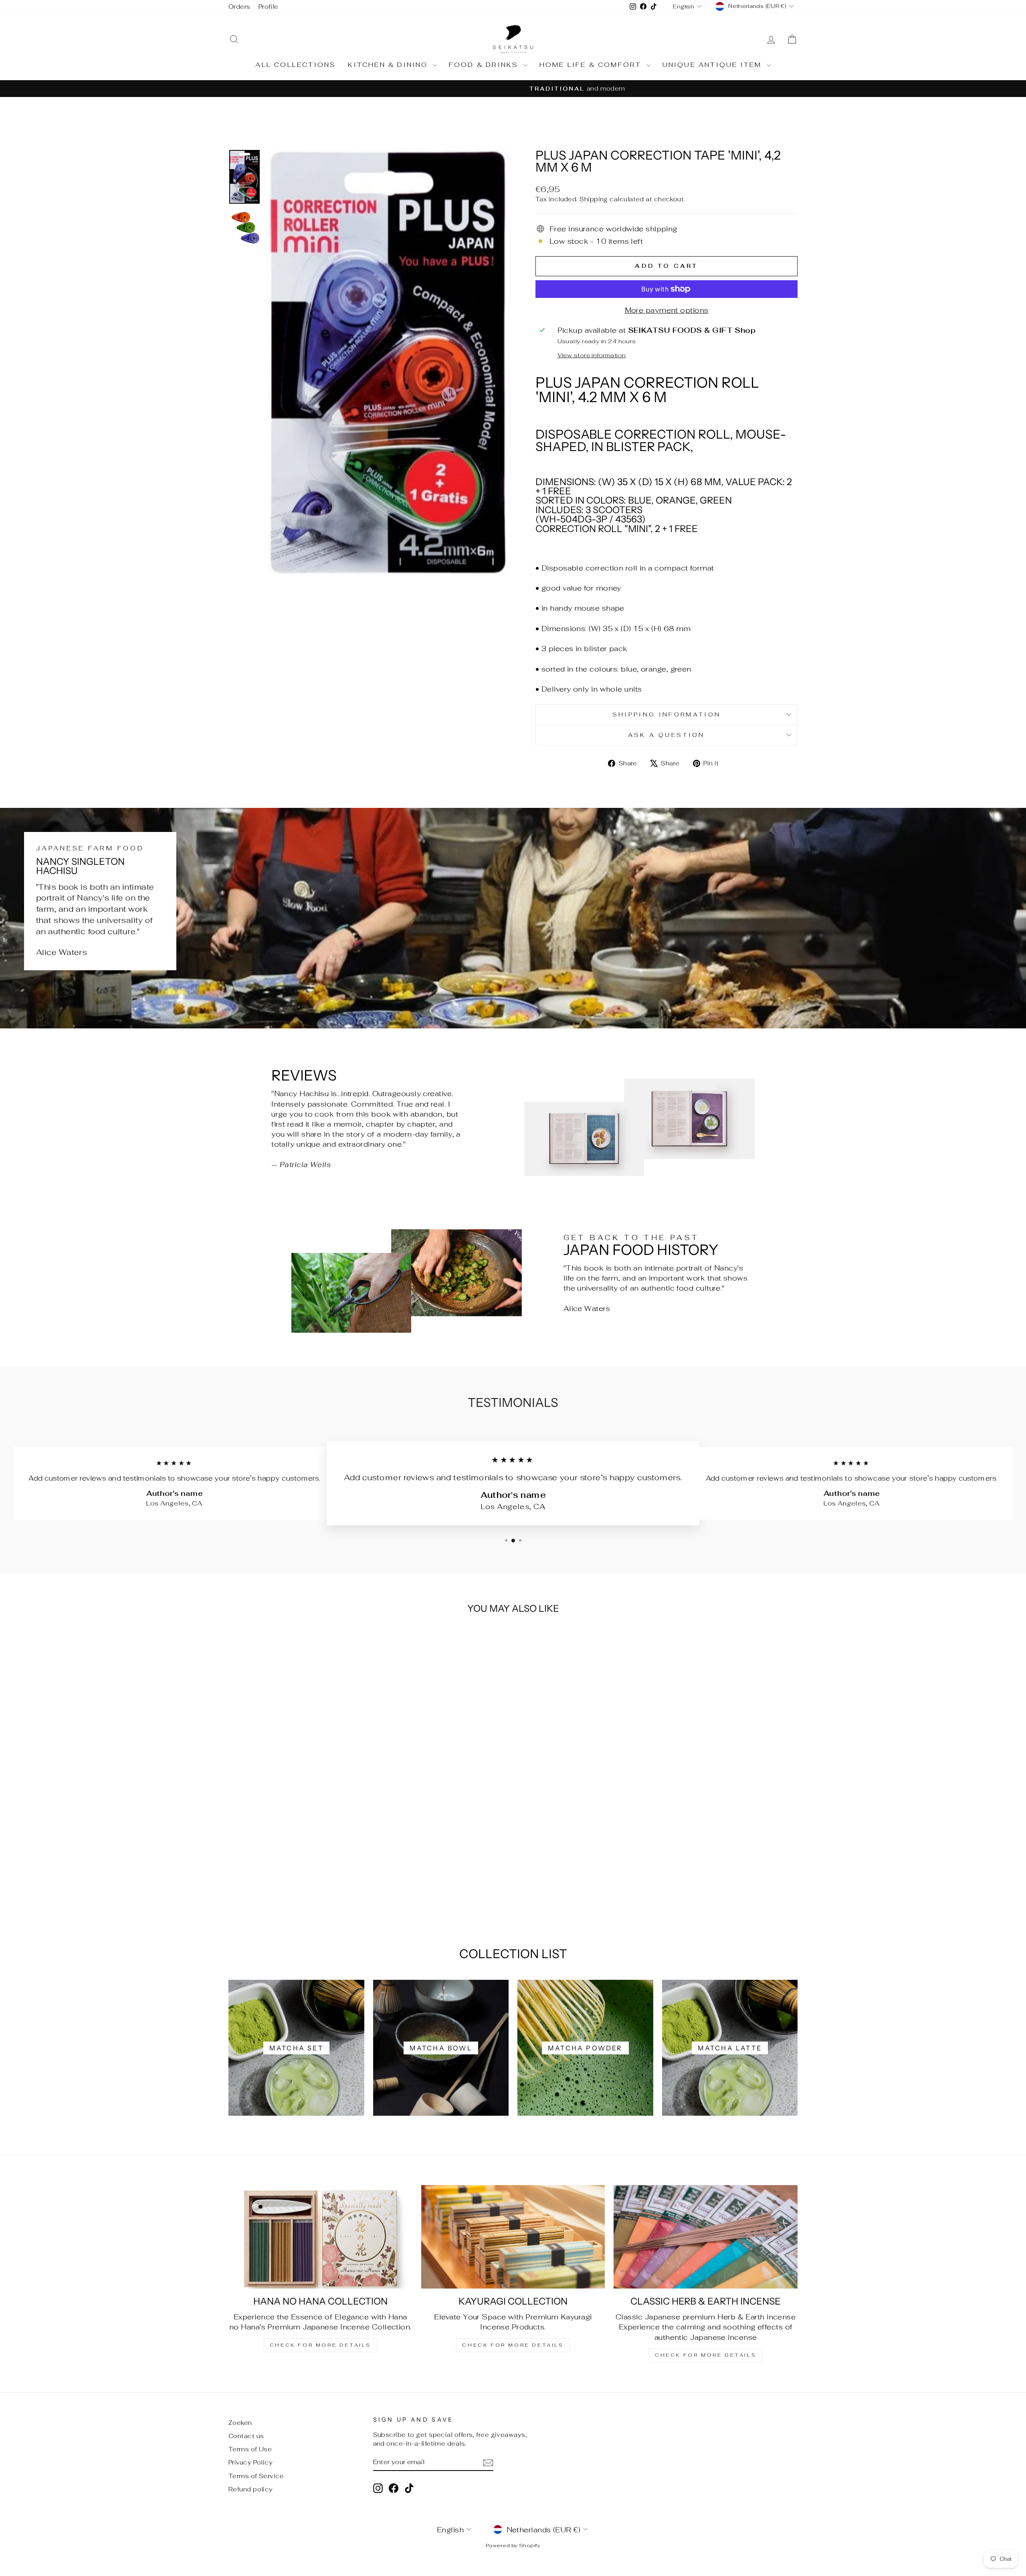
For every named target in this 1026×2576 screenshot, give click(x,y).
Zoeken (240, 2423)
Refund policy (251, 2489)
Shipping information (666, 714)
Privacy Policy (250, 2462)
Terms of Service (256, 2476)
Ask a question (666, 735)
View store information (592, 355)
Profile (269, 7)
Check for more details (320, 2345)
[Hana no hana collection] (320, 2237)
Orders (239, 7)
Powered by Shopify (513, 2545)
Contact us (246, 2436)
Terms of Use (250, 2449)
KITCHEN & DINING (389, 65)
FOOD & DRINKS (485, 65)
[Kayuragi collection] (513, 2237)
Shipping (594, 199)
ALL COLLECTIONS (296, 65)
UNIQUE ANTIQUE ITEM (714, 65)
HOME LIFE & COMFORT (592, 65)
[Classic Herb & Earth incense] (706, 2237)
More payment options (667, 310)
